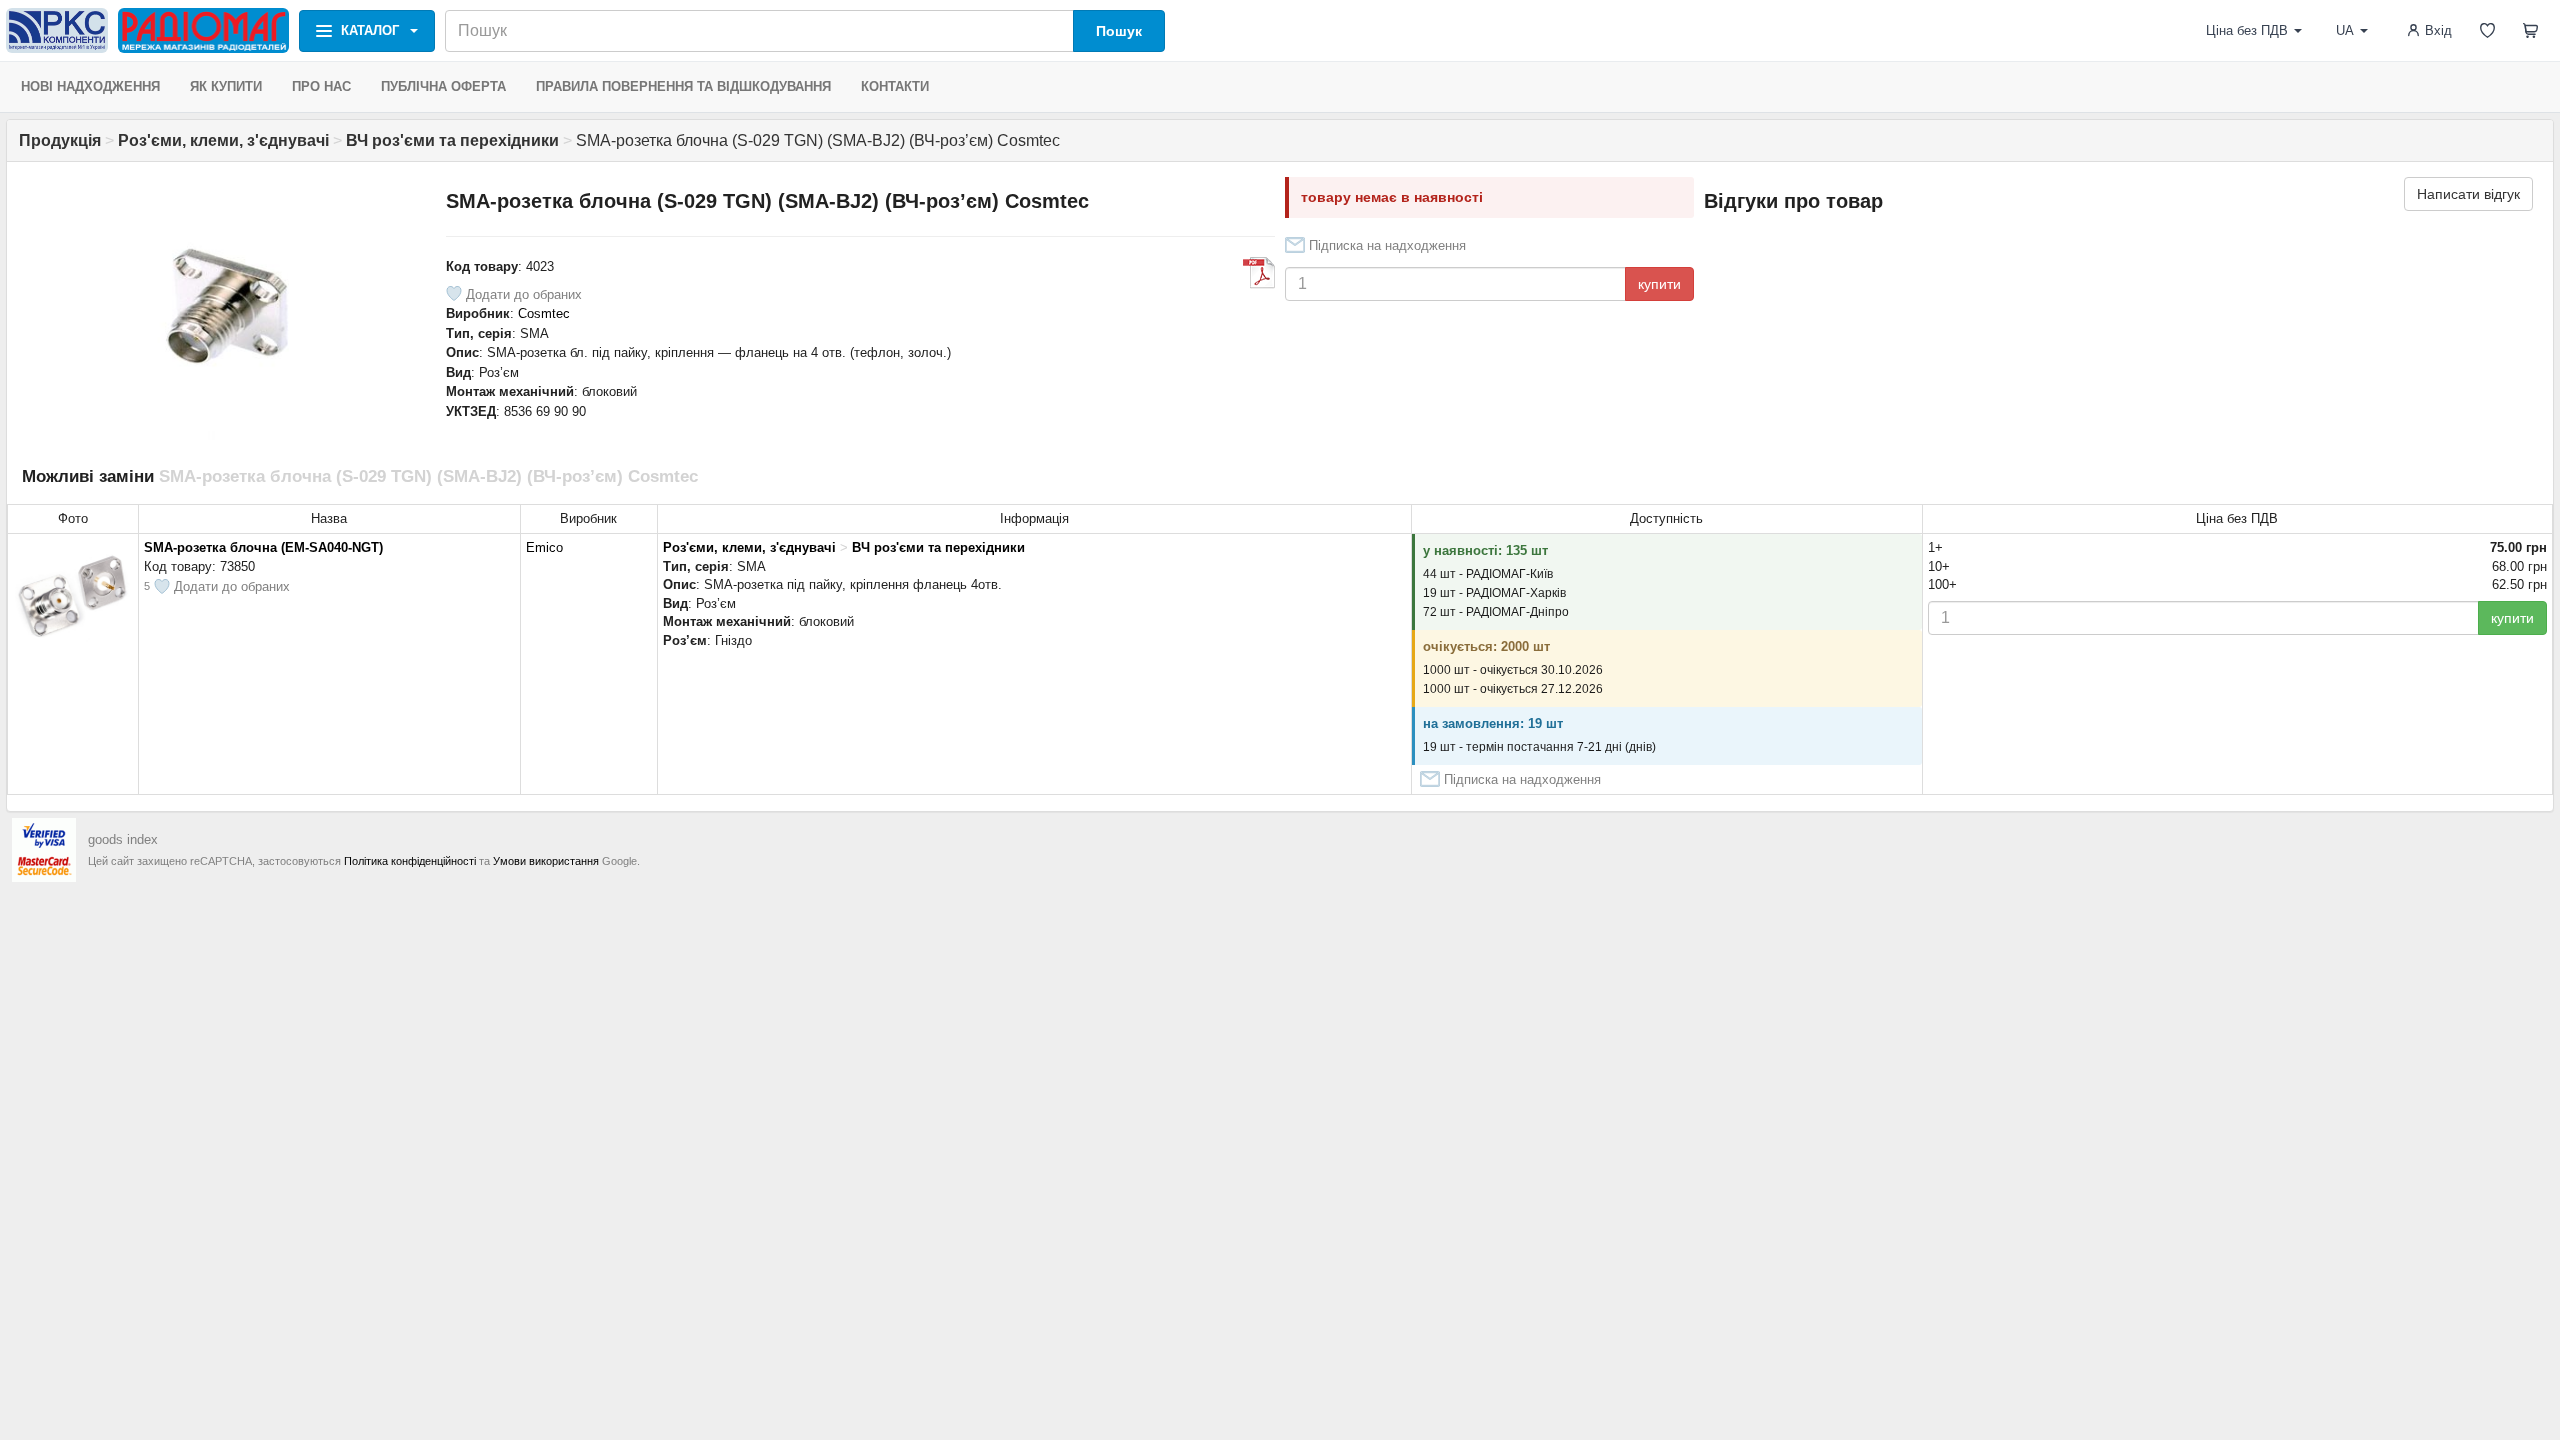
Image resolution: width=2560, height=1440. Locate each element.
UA (2345, 30)
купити (1659, 284)
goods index (123, 839)
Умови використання (546, 861)
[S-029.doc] (1259, 273)
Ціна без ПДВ (2247, 30)
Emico (544, 547)
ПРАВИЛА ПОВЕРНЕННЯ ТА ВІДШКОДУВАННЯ (683, 86)
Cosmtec (544, 313)
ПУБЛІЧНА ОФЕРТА (443, 86)
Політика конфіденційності (410, 861)
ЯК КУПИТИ (226, 86)
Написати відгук (2468, 194)
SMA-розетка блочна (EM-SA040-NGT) (263, 547)
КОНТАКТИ (895, 86)
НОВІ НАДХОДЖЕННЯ (90, 86)
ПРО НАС (321, 86)
